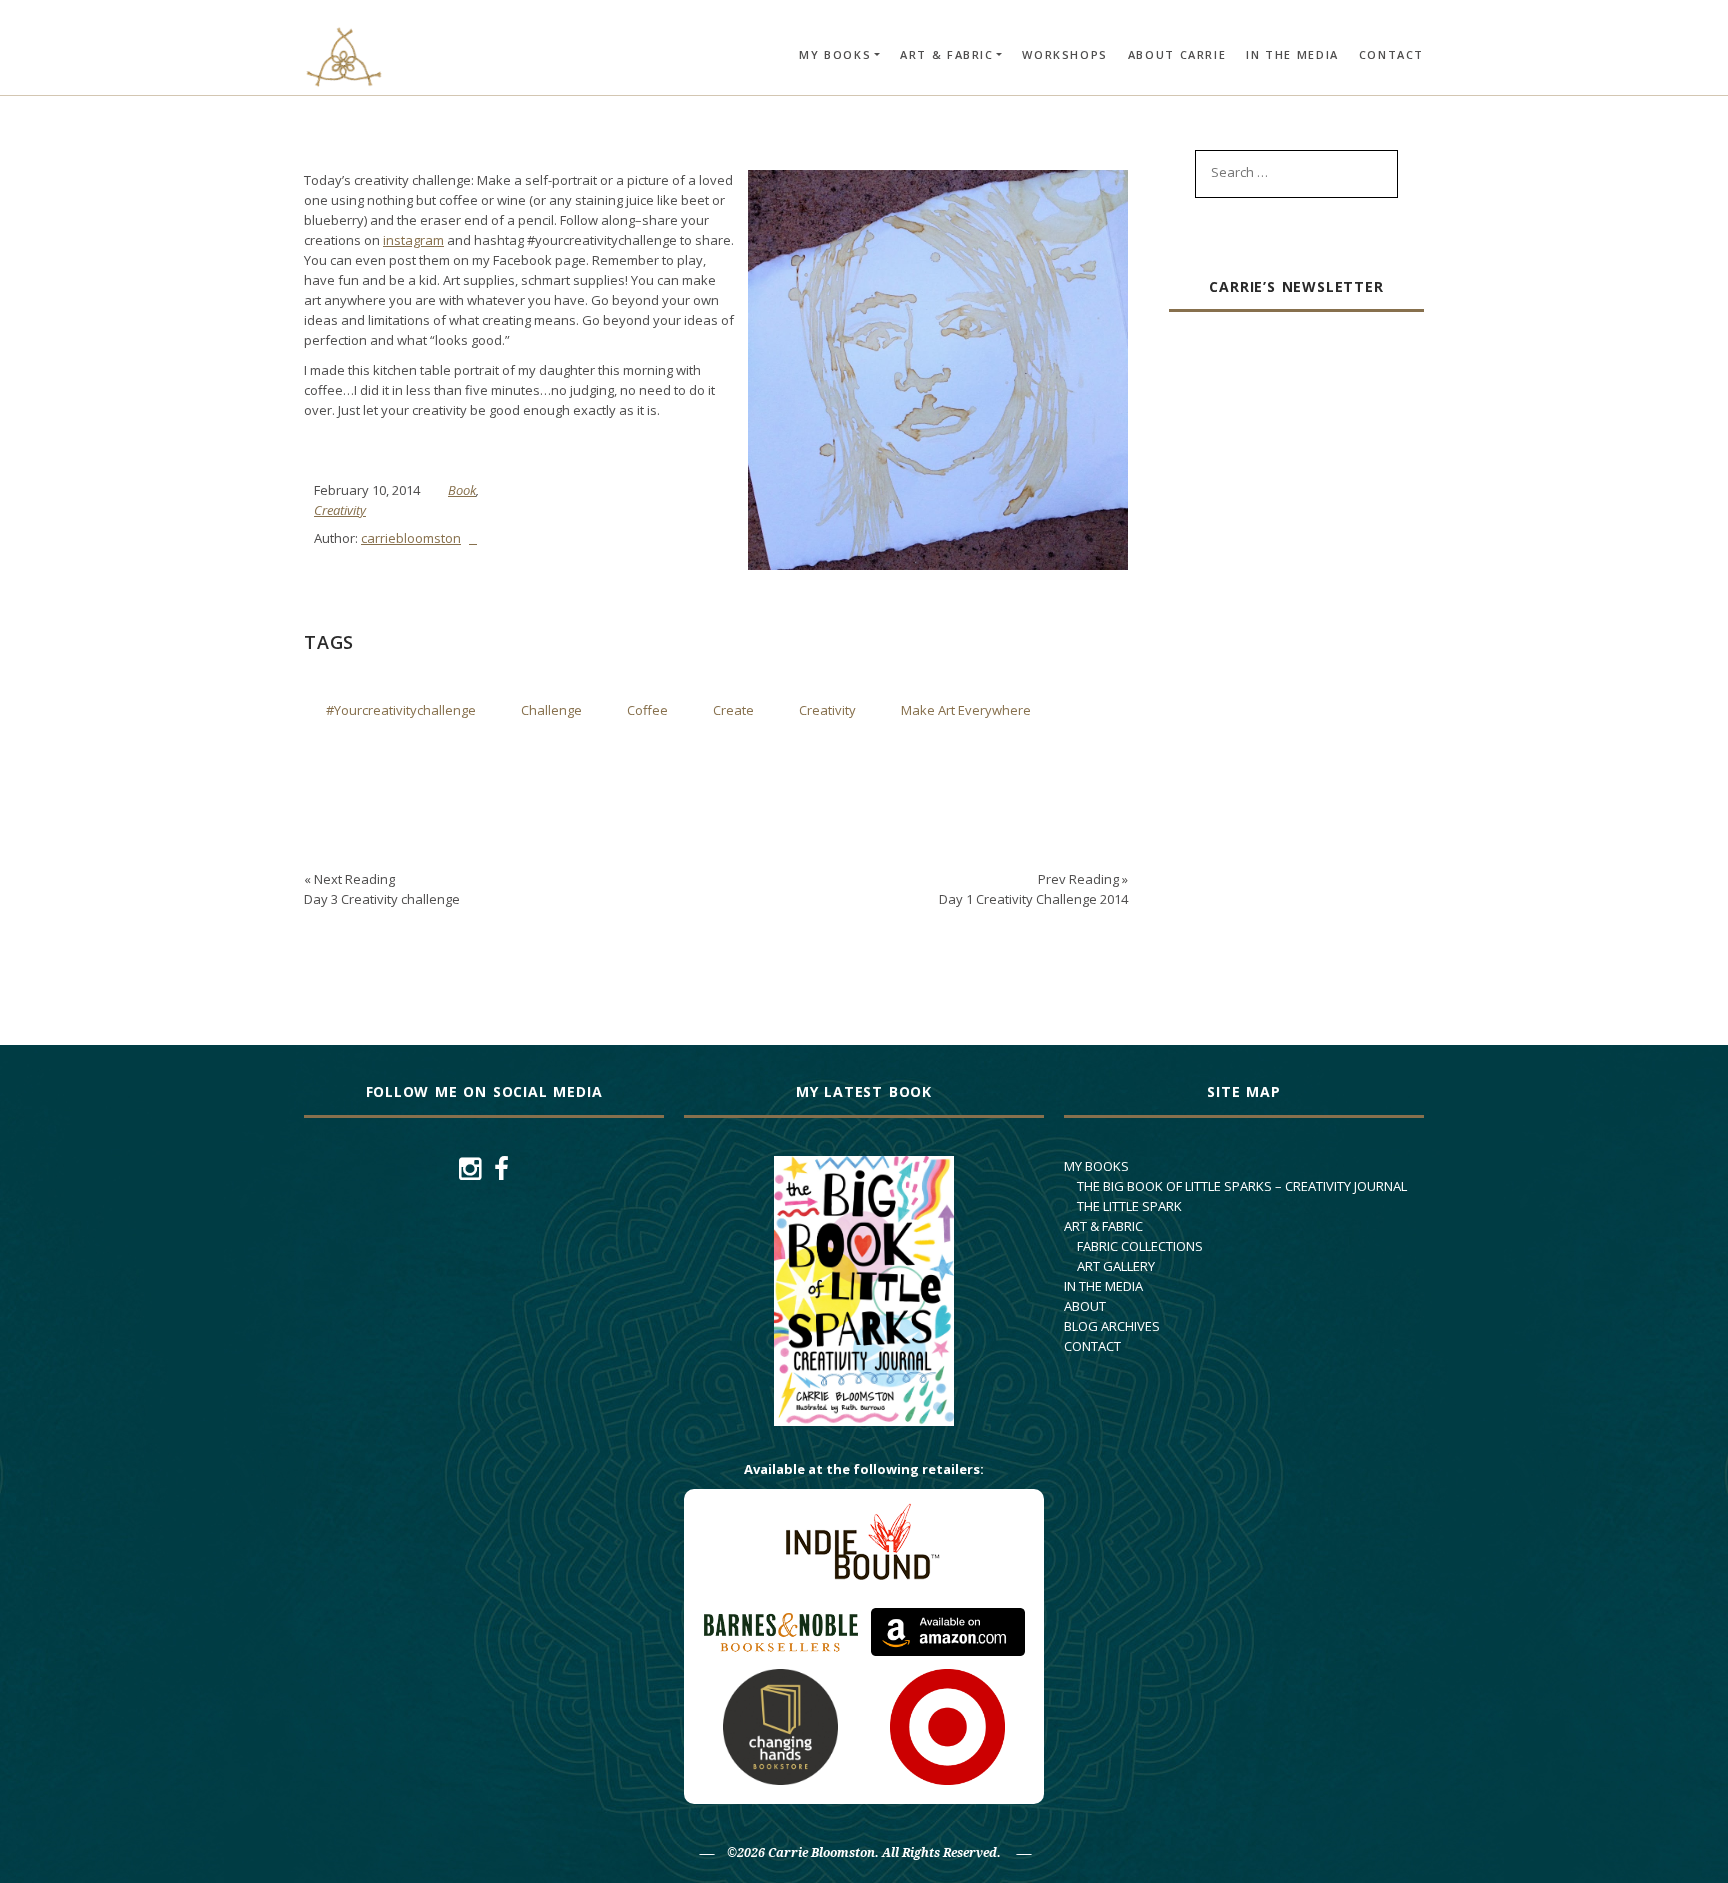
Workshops (1064, 54)
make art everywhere (966, 710)
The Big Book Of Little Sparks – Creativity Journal (1242, 1186)
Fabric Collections (1140, 1246)
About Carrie (1177, 54)
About (1085, 1306)
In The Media (1292, 54)
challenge (551, 710)
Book (462, 490)
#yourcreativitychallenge (401, 710)
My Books (835, 54)
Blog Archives (1112, 1326)
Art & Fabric (947, 54)
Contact (1391, 54)
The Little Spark (1129, 1206)
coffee (647, 710)
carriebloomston (411, 538)
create (733, 710)
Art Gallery (1116, 1266)
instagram (413, 240)
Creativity (340, 510)
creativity (827, 710)
